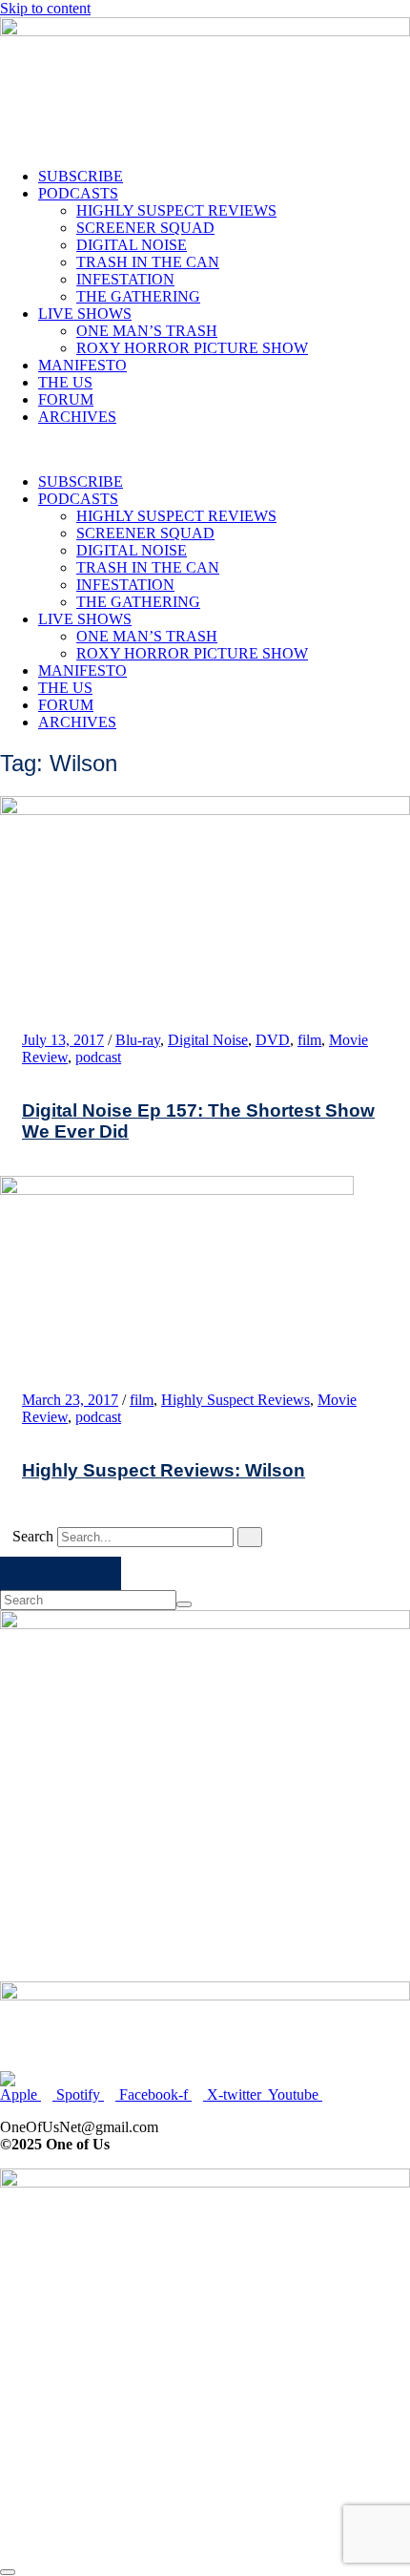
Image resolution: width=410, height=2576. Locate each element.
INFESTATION (125, 279)
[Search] (250, 1537)
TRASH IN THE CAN (148, 262)
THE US (65, 382)
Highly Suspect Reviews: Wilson (164, 1470)
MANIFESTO (82, 365)
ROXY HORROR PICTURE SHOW (192, 348)
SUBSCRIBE (81, 176)
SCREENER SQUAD (145, 228)
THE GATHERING (138, 296)
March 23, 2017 (70, 1400)
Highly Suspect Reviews (236, 1400)
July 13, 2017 (63, 1040)
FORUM (66, 399)
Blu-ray (138, 1040)
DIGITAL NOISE (132, 245)
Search (33, 1536)
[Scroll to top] (8, 2572)
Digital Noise (208, 1040)
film (309, 1040)
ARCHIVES (77, 417)
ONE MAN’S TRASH (147, 331)
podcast (98, 1057)
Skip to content (45, 8)
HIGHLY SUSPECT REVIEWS (176, 210)
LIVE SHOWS (85, 314)
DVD (273, 1040)
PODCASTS (78, 193)
